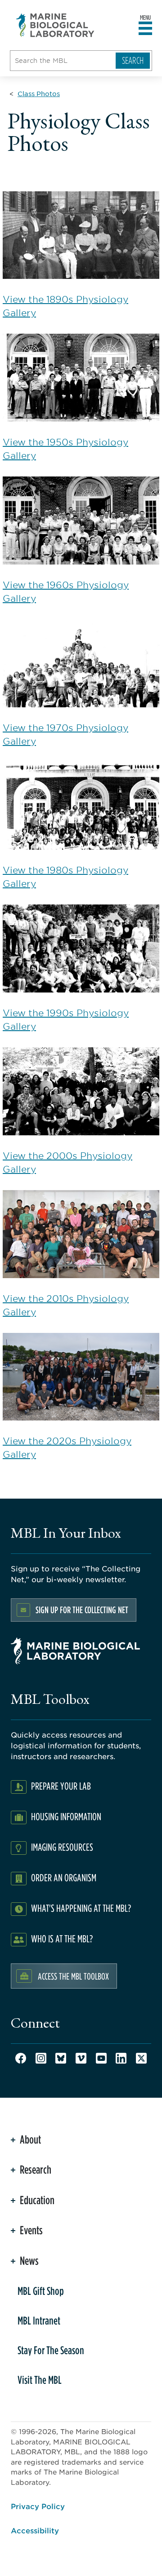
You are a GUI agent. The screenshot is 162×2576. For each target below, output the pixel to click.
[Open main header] (145, 29)
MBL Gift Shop (41, 2291)
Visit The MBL (40, 2380)
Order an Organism (64, 1877)
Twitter (141, 2058)
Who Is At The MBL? (62, 1939)
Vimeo (81, 2058)
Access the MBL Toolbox (73, 1976)
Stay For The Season (51, 2350)
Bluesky (61, 2058)
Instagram (41, 2058)
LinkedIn (121, 2058)
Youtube (101, 2058)
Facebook (21, 2058)
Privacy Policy (38, 2506)
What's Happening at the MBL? (81, 1908)
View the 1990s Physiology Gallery (66, 1019)
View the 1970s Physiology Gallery (65, 734)
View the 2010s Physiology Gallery (66, 1305)
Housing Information (66, 1816)
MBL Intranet (39, 2320)
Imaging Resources (62, 1847)
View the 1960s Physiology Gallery (66, 591)
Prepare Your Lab (61, 1786)
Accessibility (35, 2530)
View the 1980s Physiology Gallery (65, 877)
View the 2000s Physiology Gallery (67, 1162)
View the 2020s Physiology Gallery (67, 1447)
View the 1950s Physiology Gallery (65, 449)
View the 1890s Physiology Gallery (65, 306)
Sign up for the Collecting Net (82, 1610)
